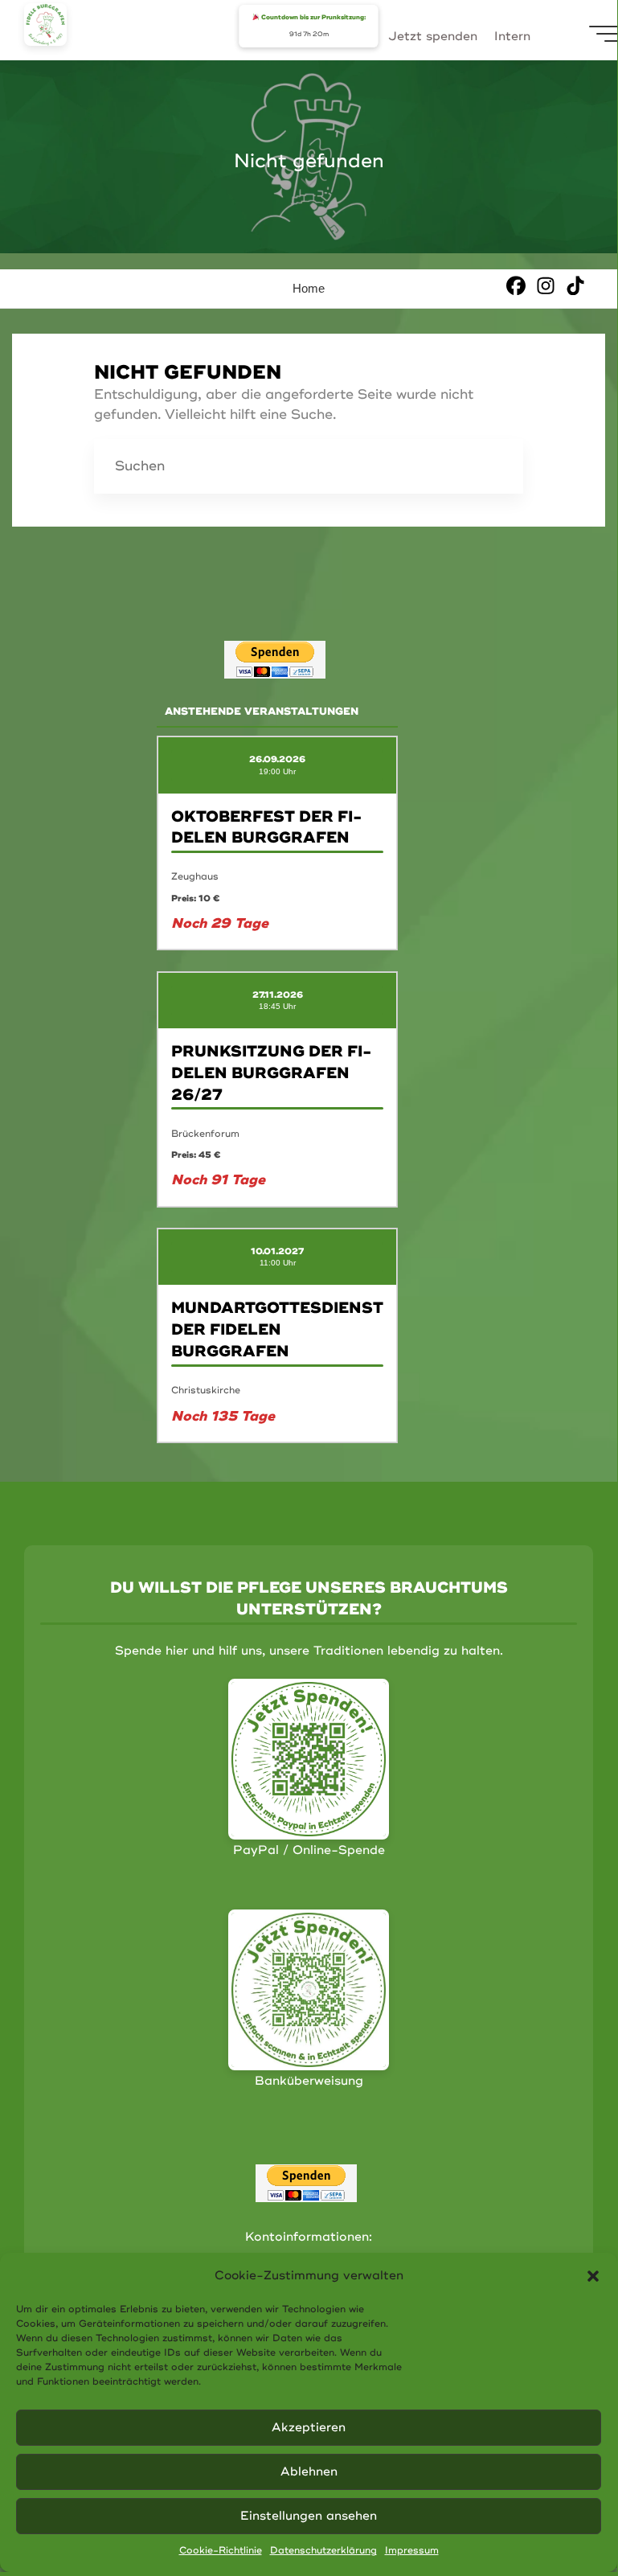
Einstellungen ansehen (309, 2516)
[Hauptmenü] (604, 34)
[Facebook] (516, 285)
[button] (593, 2276)
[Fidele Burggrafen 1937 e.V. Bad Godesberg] (45, 25)
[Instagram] (546, 285)
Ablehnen (309, 2472)
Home (309, 288)
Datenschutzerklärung (323, 2551)
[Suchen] (496, 466)
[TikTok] (575, 285)
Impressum (412, 2551)
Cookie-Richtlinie (221, 2551)
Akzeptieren (309, 2428)
